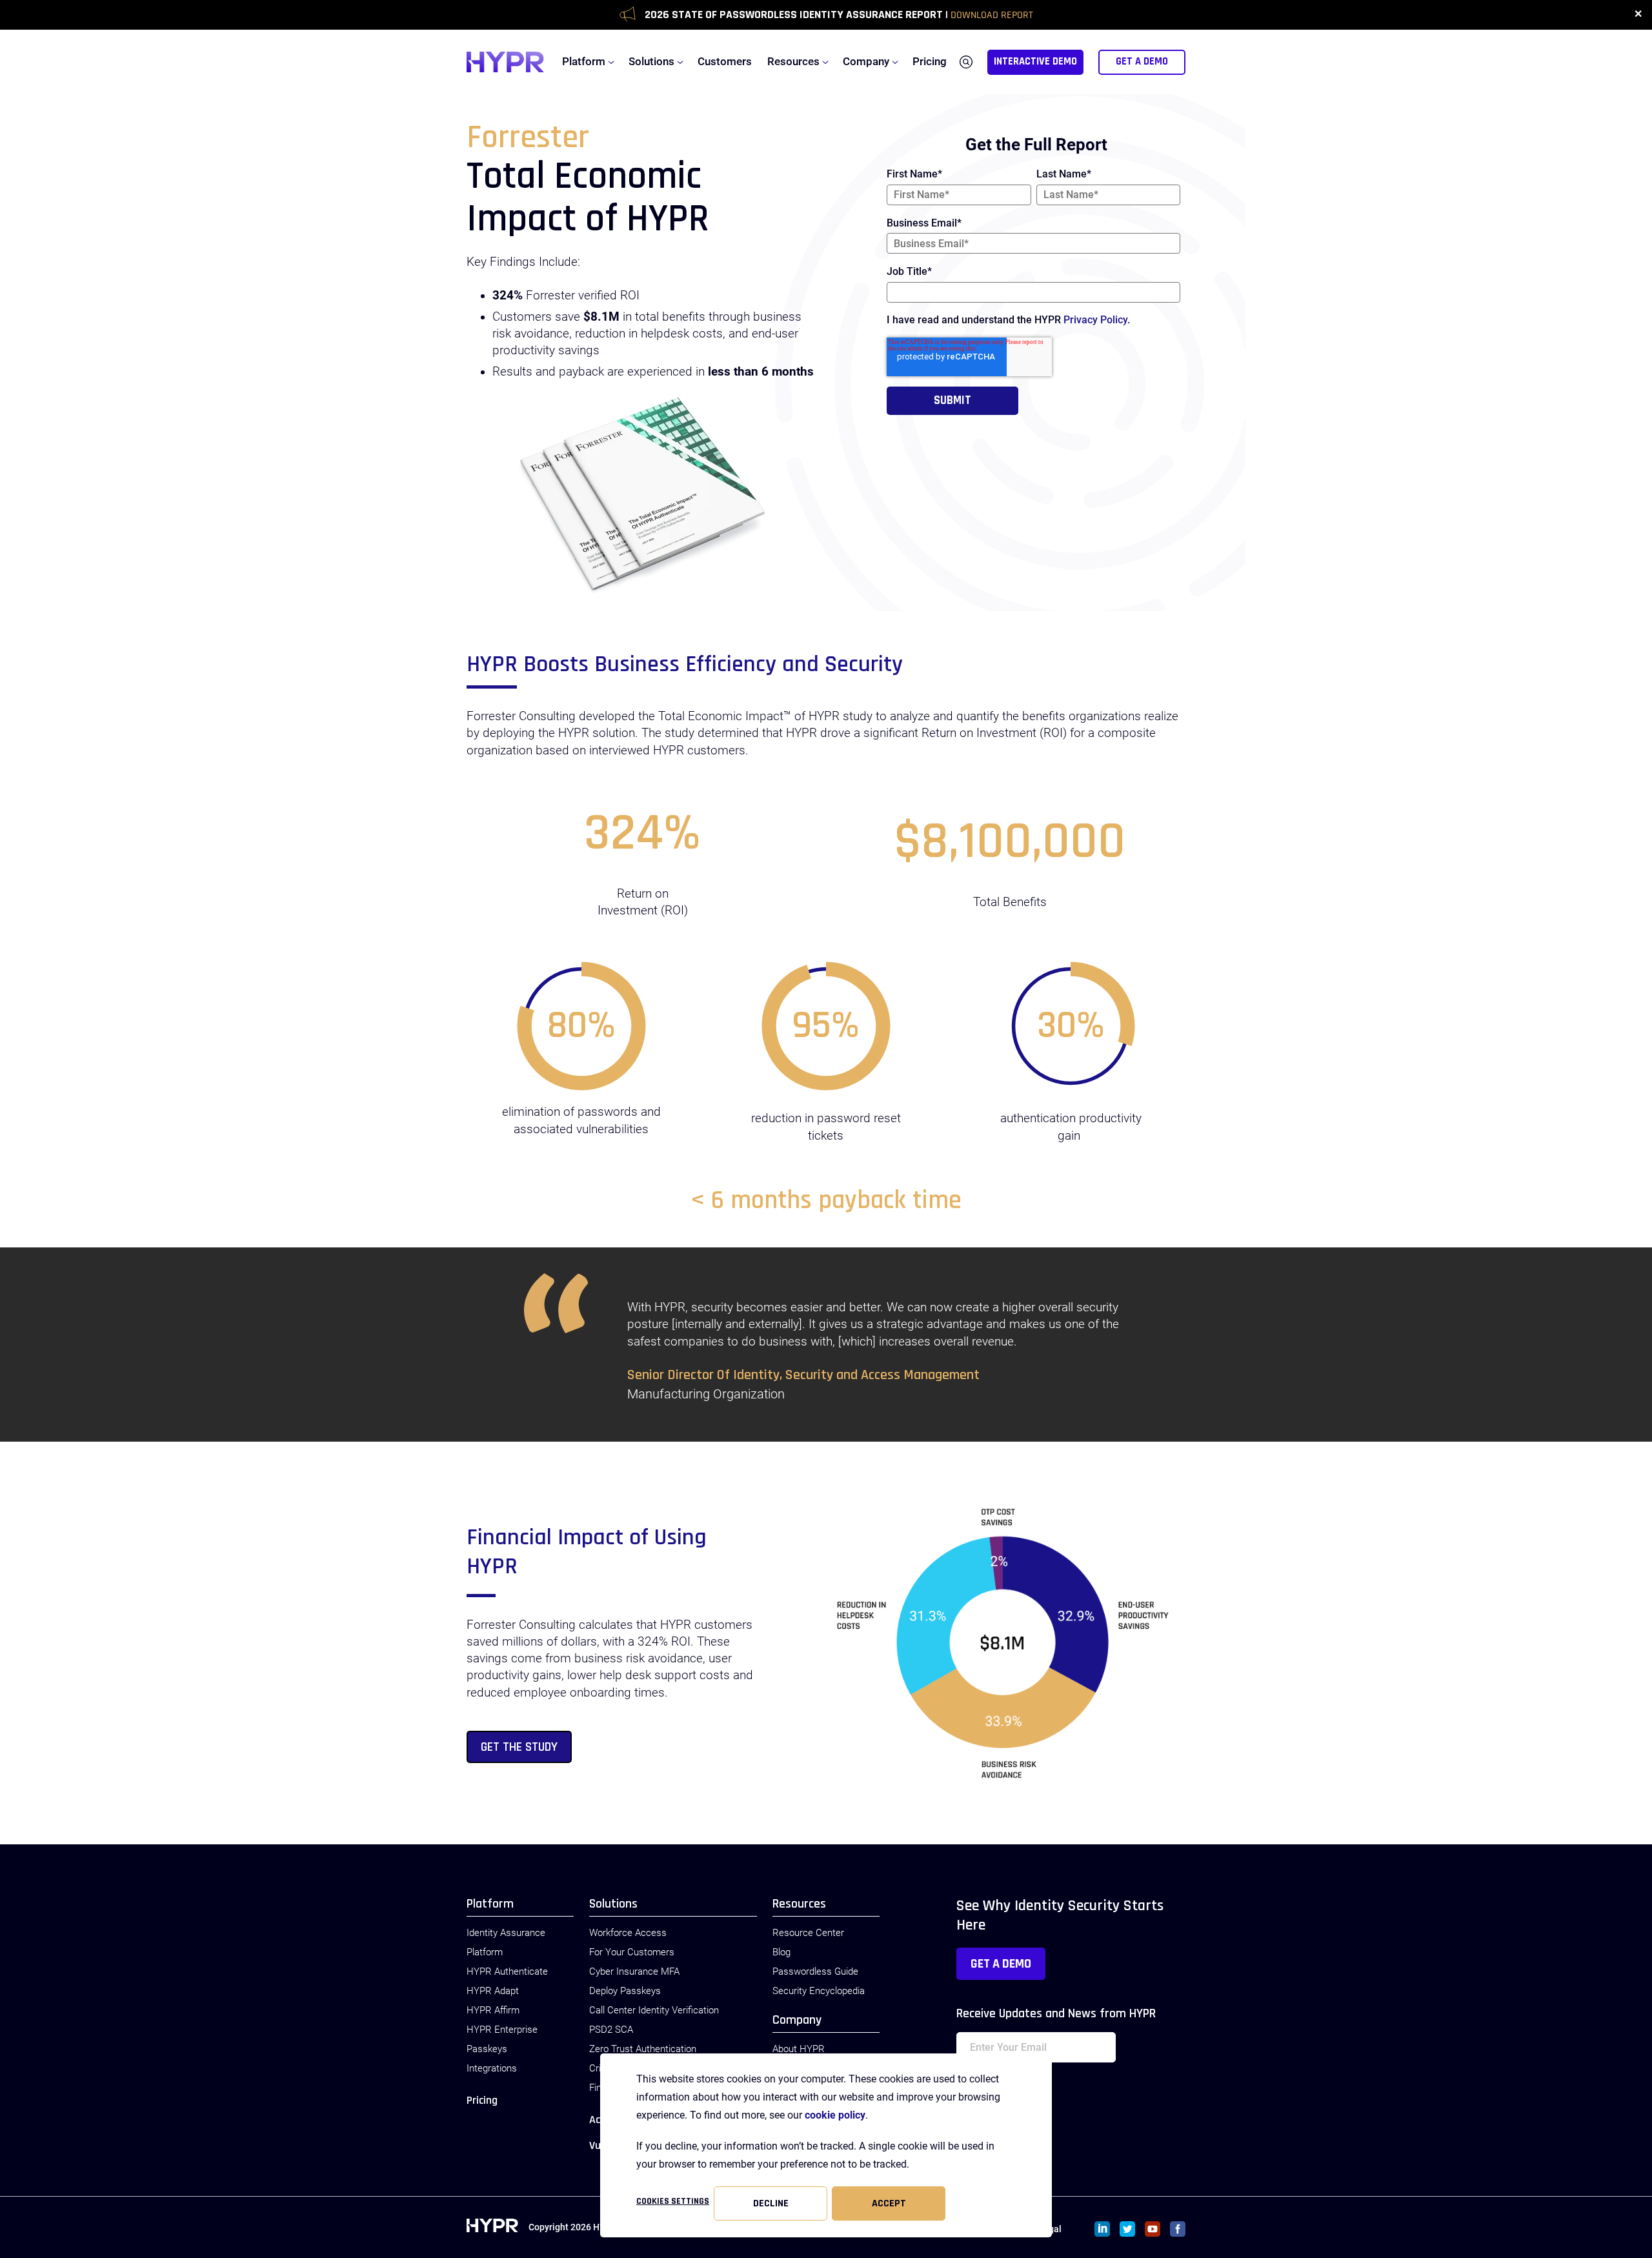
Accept (889, 2203)
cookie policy (835, 2115)
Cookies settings (673, 2201)
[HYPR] (505, 62)
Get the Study (519, 1747)
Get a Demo (1001, 1964)
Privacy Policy (1095, 320)
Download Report (992, 15)
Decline (771, 2203)
